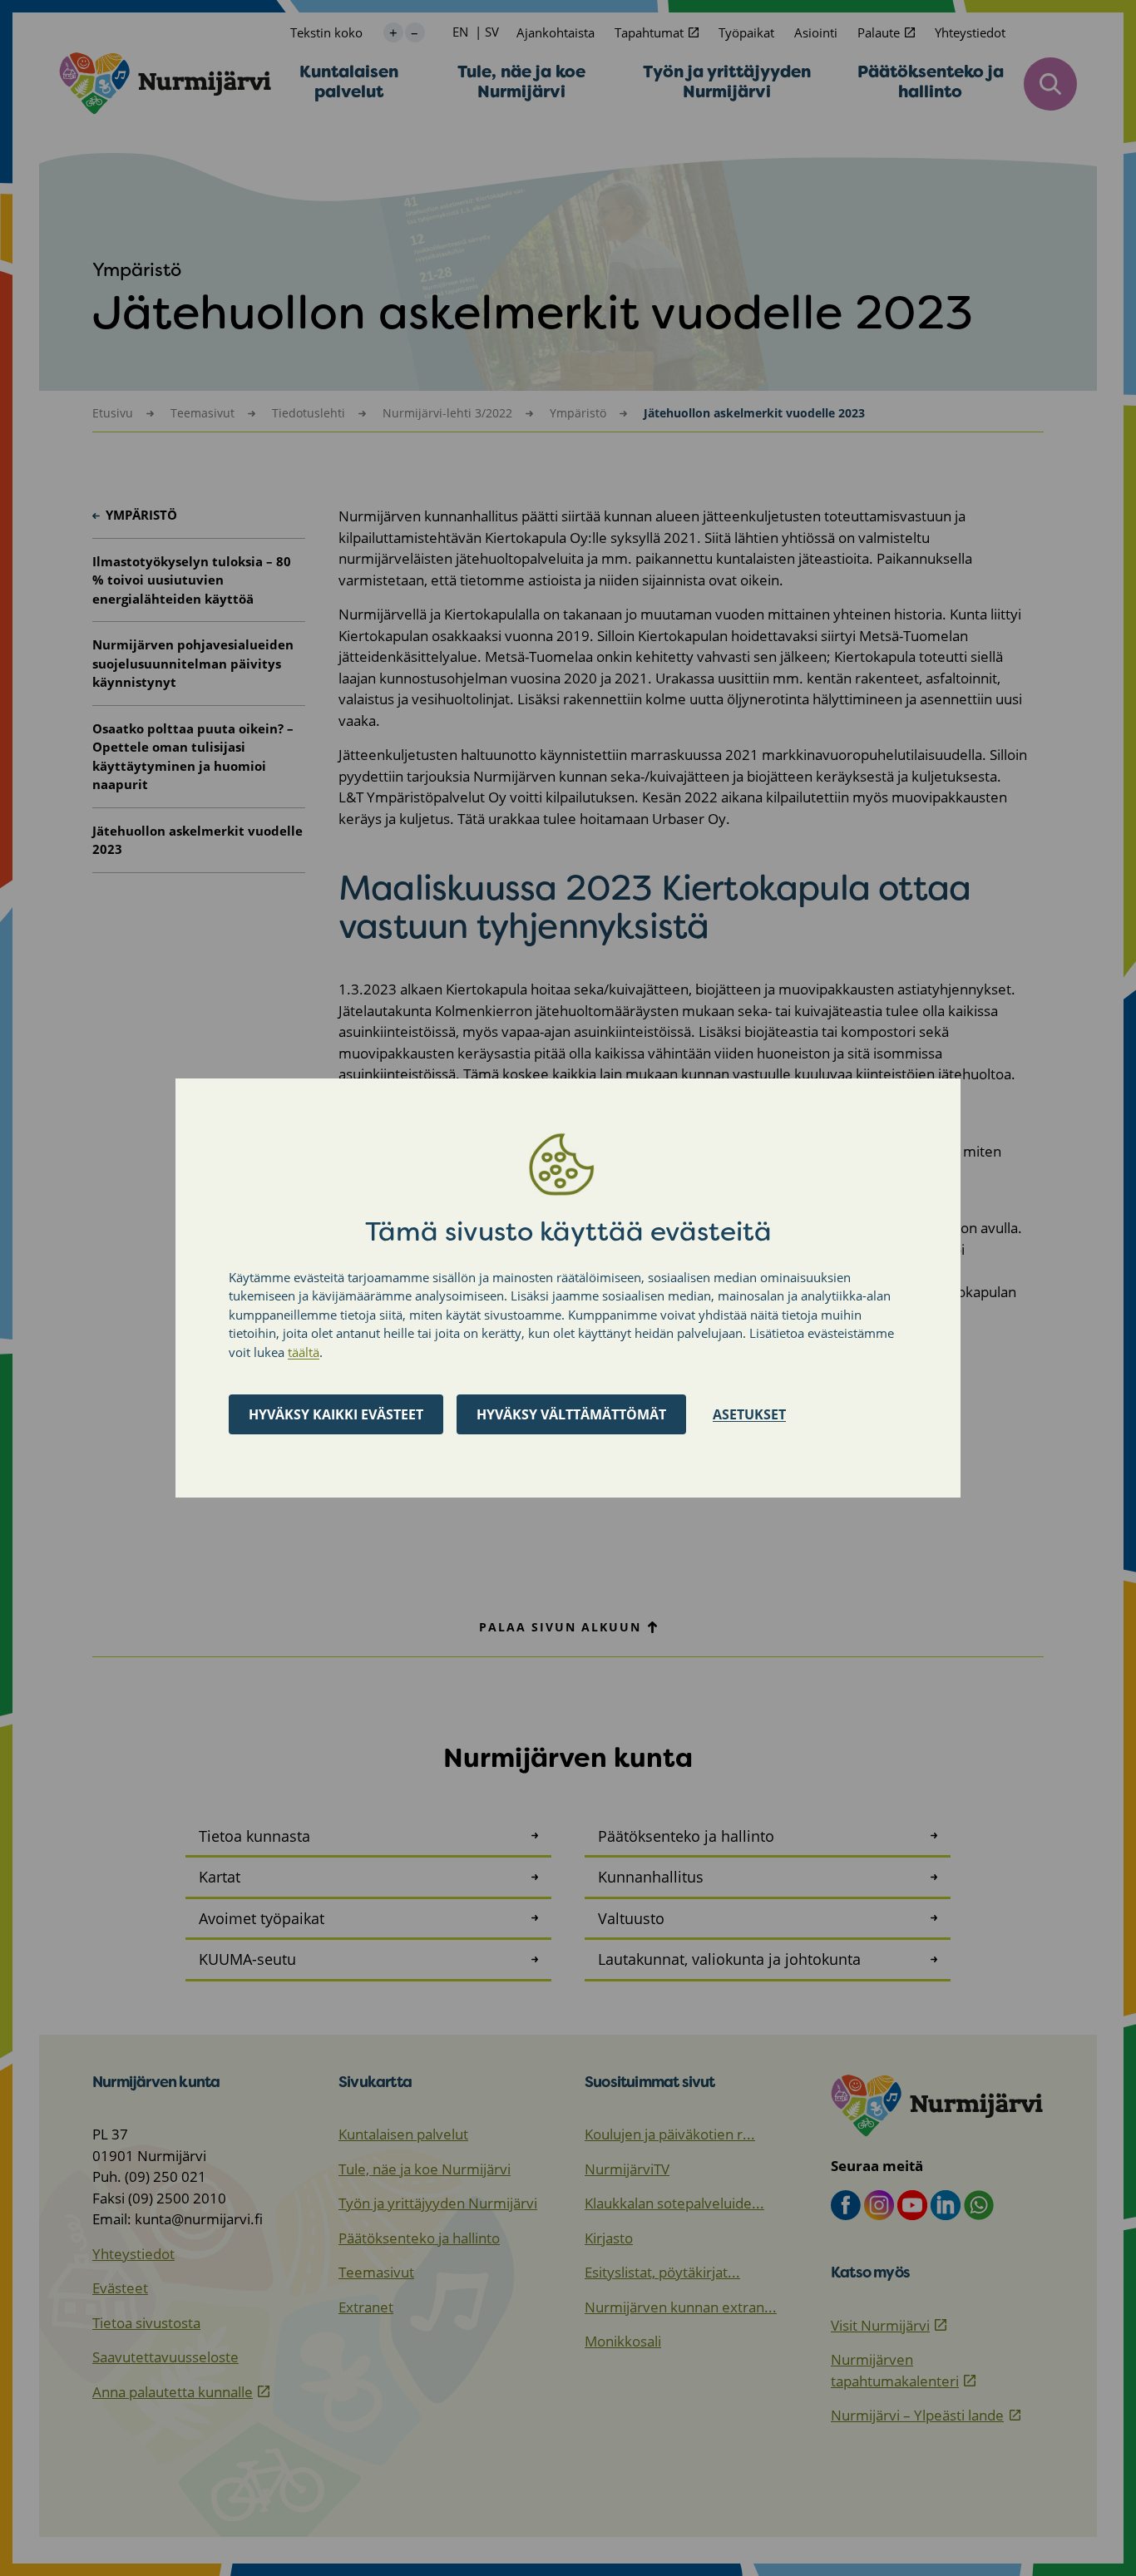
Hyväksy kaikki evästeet (336, 1414)
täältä (304, 1352)
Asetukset (749, 1414)
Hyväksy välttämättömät (571, 1414)
